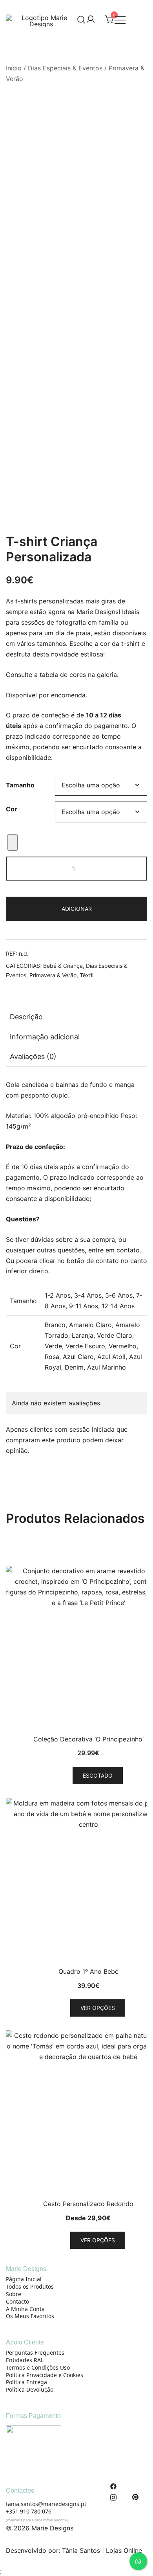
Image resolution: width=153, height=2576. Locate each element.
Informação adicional (45, 1037)
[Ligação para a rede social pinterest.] (135, 2496)
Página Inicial (24, 2279)
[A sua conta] (91, 20)
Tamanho (20, 785)
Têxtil (87, 975)
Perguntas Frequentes (35, 2353)
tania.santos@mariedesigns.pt (46, 2504)
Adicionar (77, 909)
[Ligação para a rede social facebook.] (113, 2486)
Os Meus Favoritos (30, 2316)
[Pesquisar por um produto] (81, 20)
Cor (12, 809)
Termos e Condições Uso (38, 2368)
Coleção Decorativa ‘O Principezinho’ (88, 1739)
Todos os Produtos (30, 2287)
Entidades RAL (25, 2360)
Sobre (14, 2294)
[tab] (76, 1017)
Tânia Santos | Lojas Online (102, 2550)
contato (128, 1250)
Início (14, 68)
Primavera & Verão (53, 975)
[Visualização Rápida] (68, 1775)
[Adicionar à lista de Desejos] (13, 843)
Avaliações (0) (33, 1056)
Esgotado (98, 1775)
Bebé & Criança (63, 966)
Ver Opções (98, 2008)
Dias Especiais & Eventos (65, 68)
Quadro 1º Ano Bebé (88, 1971)
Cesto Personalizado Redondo (88, 2204)
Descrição (26, 1017)
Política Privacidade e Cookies (45, 2375)
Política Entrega (26, 2382)
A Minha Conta (25, 2309)
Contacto (17, 2302)
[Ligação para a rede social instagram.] (113, 2496)
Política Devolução (30, 2390)
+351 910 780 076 (29, 2512)
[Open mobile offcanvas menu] (120, 20)
